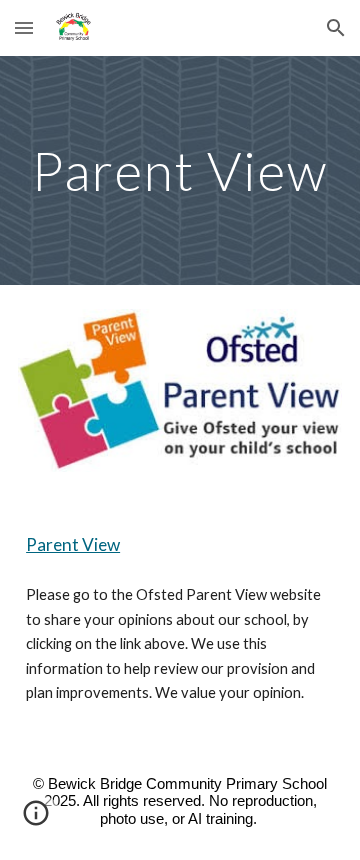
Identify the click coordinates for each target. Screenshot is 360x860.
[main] (180, 170)
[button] (24, 27)
